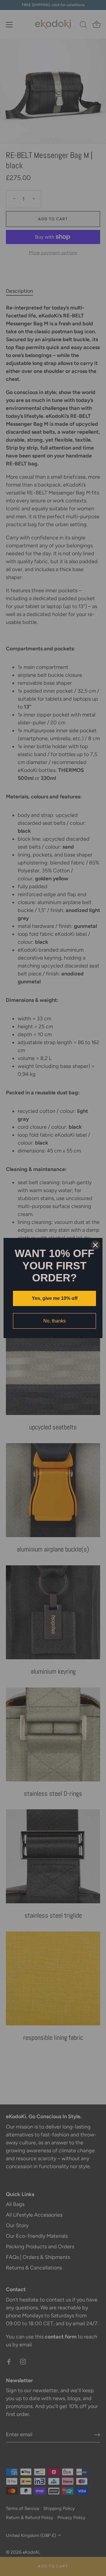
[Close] (95, 1245)
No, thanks (54, 1321)
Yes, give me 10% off (55, 1298)
